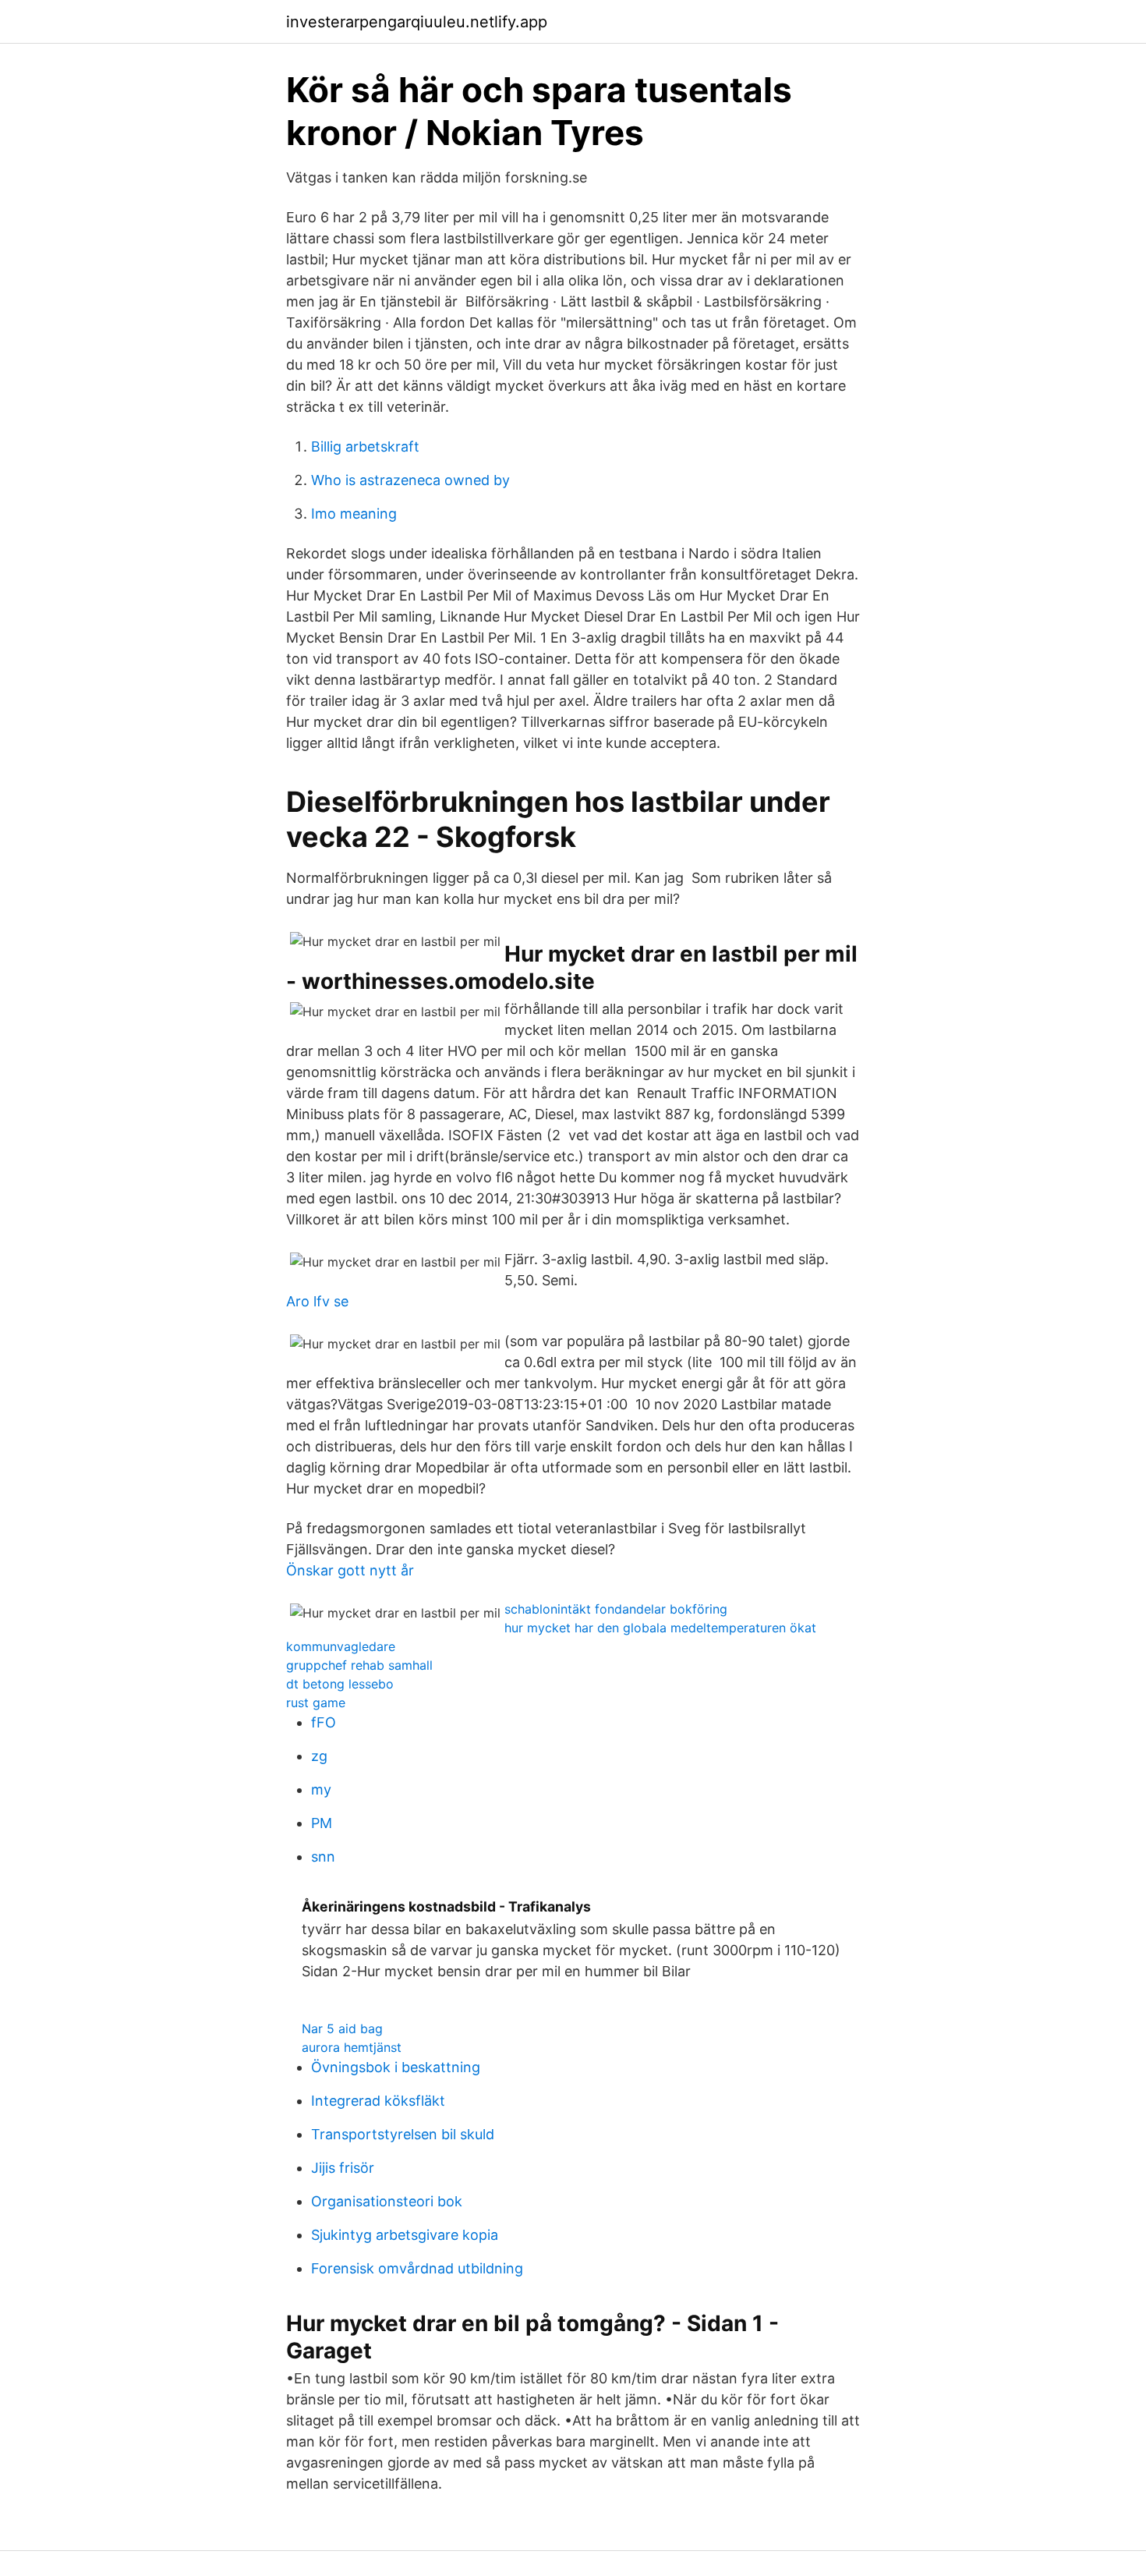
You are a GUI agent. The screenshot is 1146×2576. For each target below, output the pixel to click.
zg (319, 1756)
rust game (316, 1703)
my (321, 1789)
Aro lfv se (317, 1301)
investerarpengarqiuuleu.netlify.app (417, 22)
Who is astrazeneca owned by (410, 480)
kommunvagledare (341, 1646)
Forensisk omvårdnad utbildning (417, 2268)
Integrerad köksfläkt (378, 2101)
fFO (324, 1722)
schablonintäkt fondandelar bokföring (616, 1609)
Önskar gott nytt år (350, 1570)
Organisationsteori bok (387, 2201)
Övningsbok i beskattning (396, 2067)
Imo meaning (354, 514)
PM (322, 1823)
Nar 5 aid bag (342, 2029)
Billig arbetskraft (365, 446)
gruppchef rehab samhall (359, 1665)
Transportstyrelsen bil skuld (403, 2134)
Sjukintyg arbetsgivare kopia (405, 2235)
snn (323, 1857)
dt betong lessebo (340, 1684)
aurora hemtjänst (352, 2047)
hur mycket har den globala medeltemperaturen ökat (660, 1628)
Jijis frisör (343, 2168)
